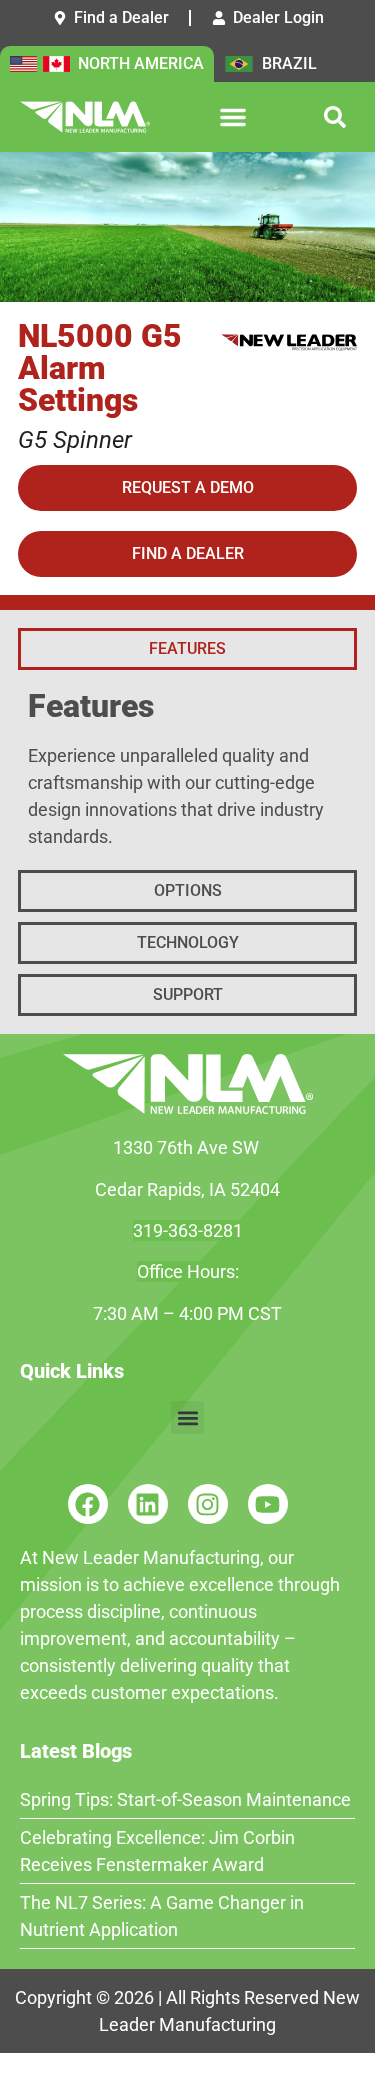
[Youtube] (268, 1504)
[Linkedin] (148, 1504)
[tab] (187, 649)
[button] (233, 117)
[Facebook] (88, 1504)
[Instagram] (208, 1504)
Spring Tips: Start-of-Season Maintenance (185, 1799)
